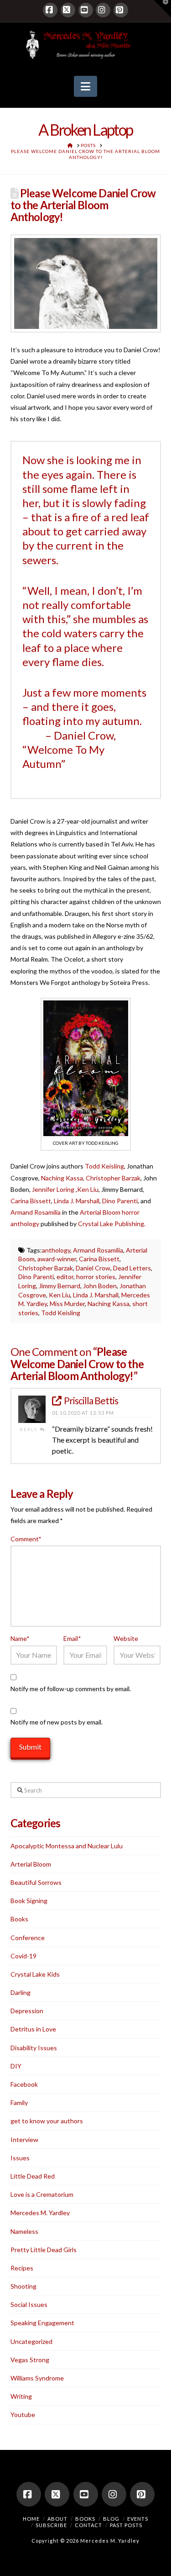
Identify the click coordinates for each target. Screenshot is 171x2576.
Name (20, 1638)
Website (126, 1638)
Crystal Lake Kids (35, 1974)
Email (72, 1638)
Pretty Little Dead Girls (44, 2250)
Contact (88, 2525)
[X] (68, 10)
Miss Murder (67, 1304)
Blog (111, 2519)
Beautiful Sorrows (36, 1882)
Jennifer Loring (53, 1189)
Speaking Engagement (42, 2323)
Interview (24, 2140)
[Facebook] (50, 10)
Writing (21, 2396)
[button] (85, 86)
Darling (21, 1992)
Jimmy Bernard (60, 1286)
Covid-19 (23, 1956)
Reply (30, 1429)
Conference (28, 1938)
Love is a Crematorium (42, 2194)
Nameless (24, 2231)
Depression (27, 2011)
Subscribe (51, 2525)
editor (65, 1277)
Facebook (24, 2084)
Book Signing (29, 1901)
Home (31, 2519)
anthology (56, 1250)
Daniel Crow (93, 1268)
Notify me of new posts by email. (57, 1722)
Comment (26, 1539)
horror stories (96, 1277)
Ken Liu (88, 1189)
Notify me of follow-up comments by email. (71, 1689)
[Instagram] (103, 10)
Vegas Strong (30, 2360)
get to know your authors (47, 2121)
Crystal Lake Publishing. (112, 1224)
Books (19, 1919)
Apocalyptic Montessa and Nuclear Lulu (67, 1846)
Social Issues (29, 2304)
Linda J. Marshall (77, 1201)
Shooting (23, 2286)
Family (19, 2103)
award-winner (57, 1259)
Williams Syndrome (37, 2378)
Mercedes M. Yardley (40, 2213)
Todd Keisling (104, 1166)
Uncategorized (31, 2341)
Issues (20, 2158)
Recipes (22, 2268)
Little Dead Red (33, 2176)
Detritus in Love (33, 2029)
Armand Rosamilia (36, 1212)
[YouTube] (86, 10)
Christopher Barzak (113, 1178)
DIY (16, 2066)
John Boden (100, 1286)
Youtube (23, 2415)
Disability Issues (34, 2048)
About (57, 2519)
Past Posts (126, 2525)
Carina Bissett (31, 1201)
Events (138, 2519)
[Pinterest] (121, 10)
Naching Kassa (62, 1178)
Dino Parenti (120, 1201)
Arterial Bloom (31, 1864)
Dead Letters (132, 1268)
